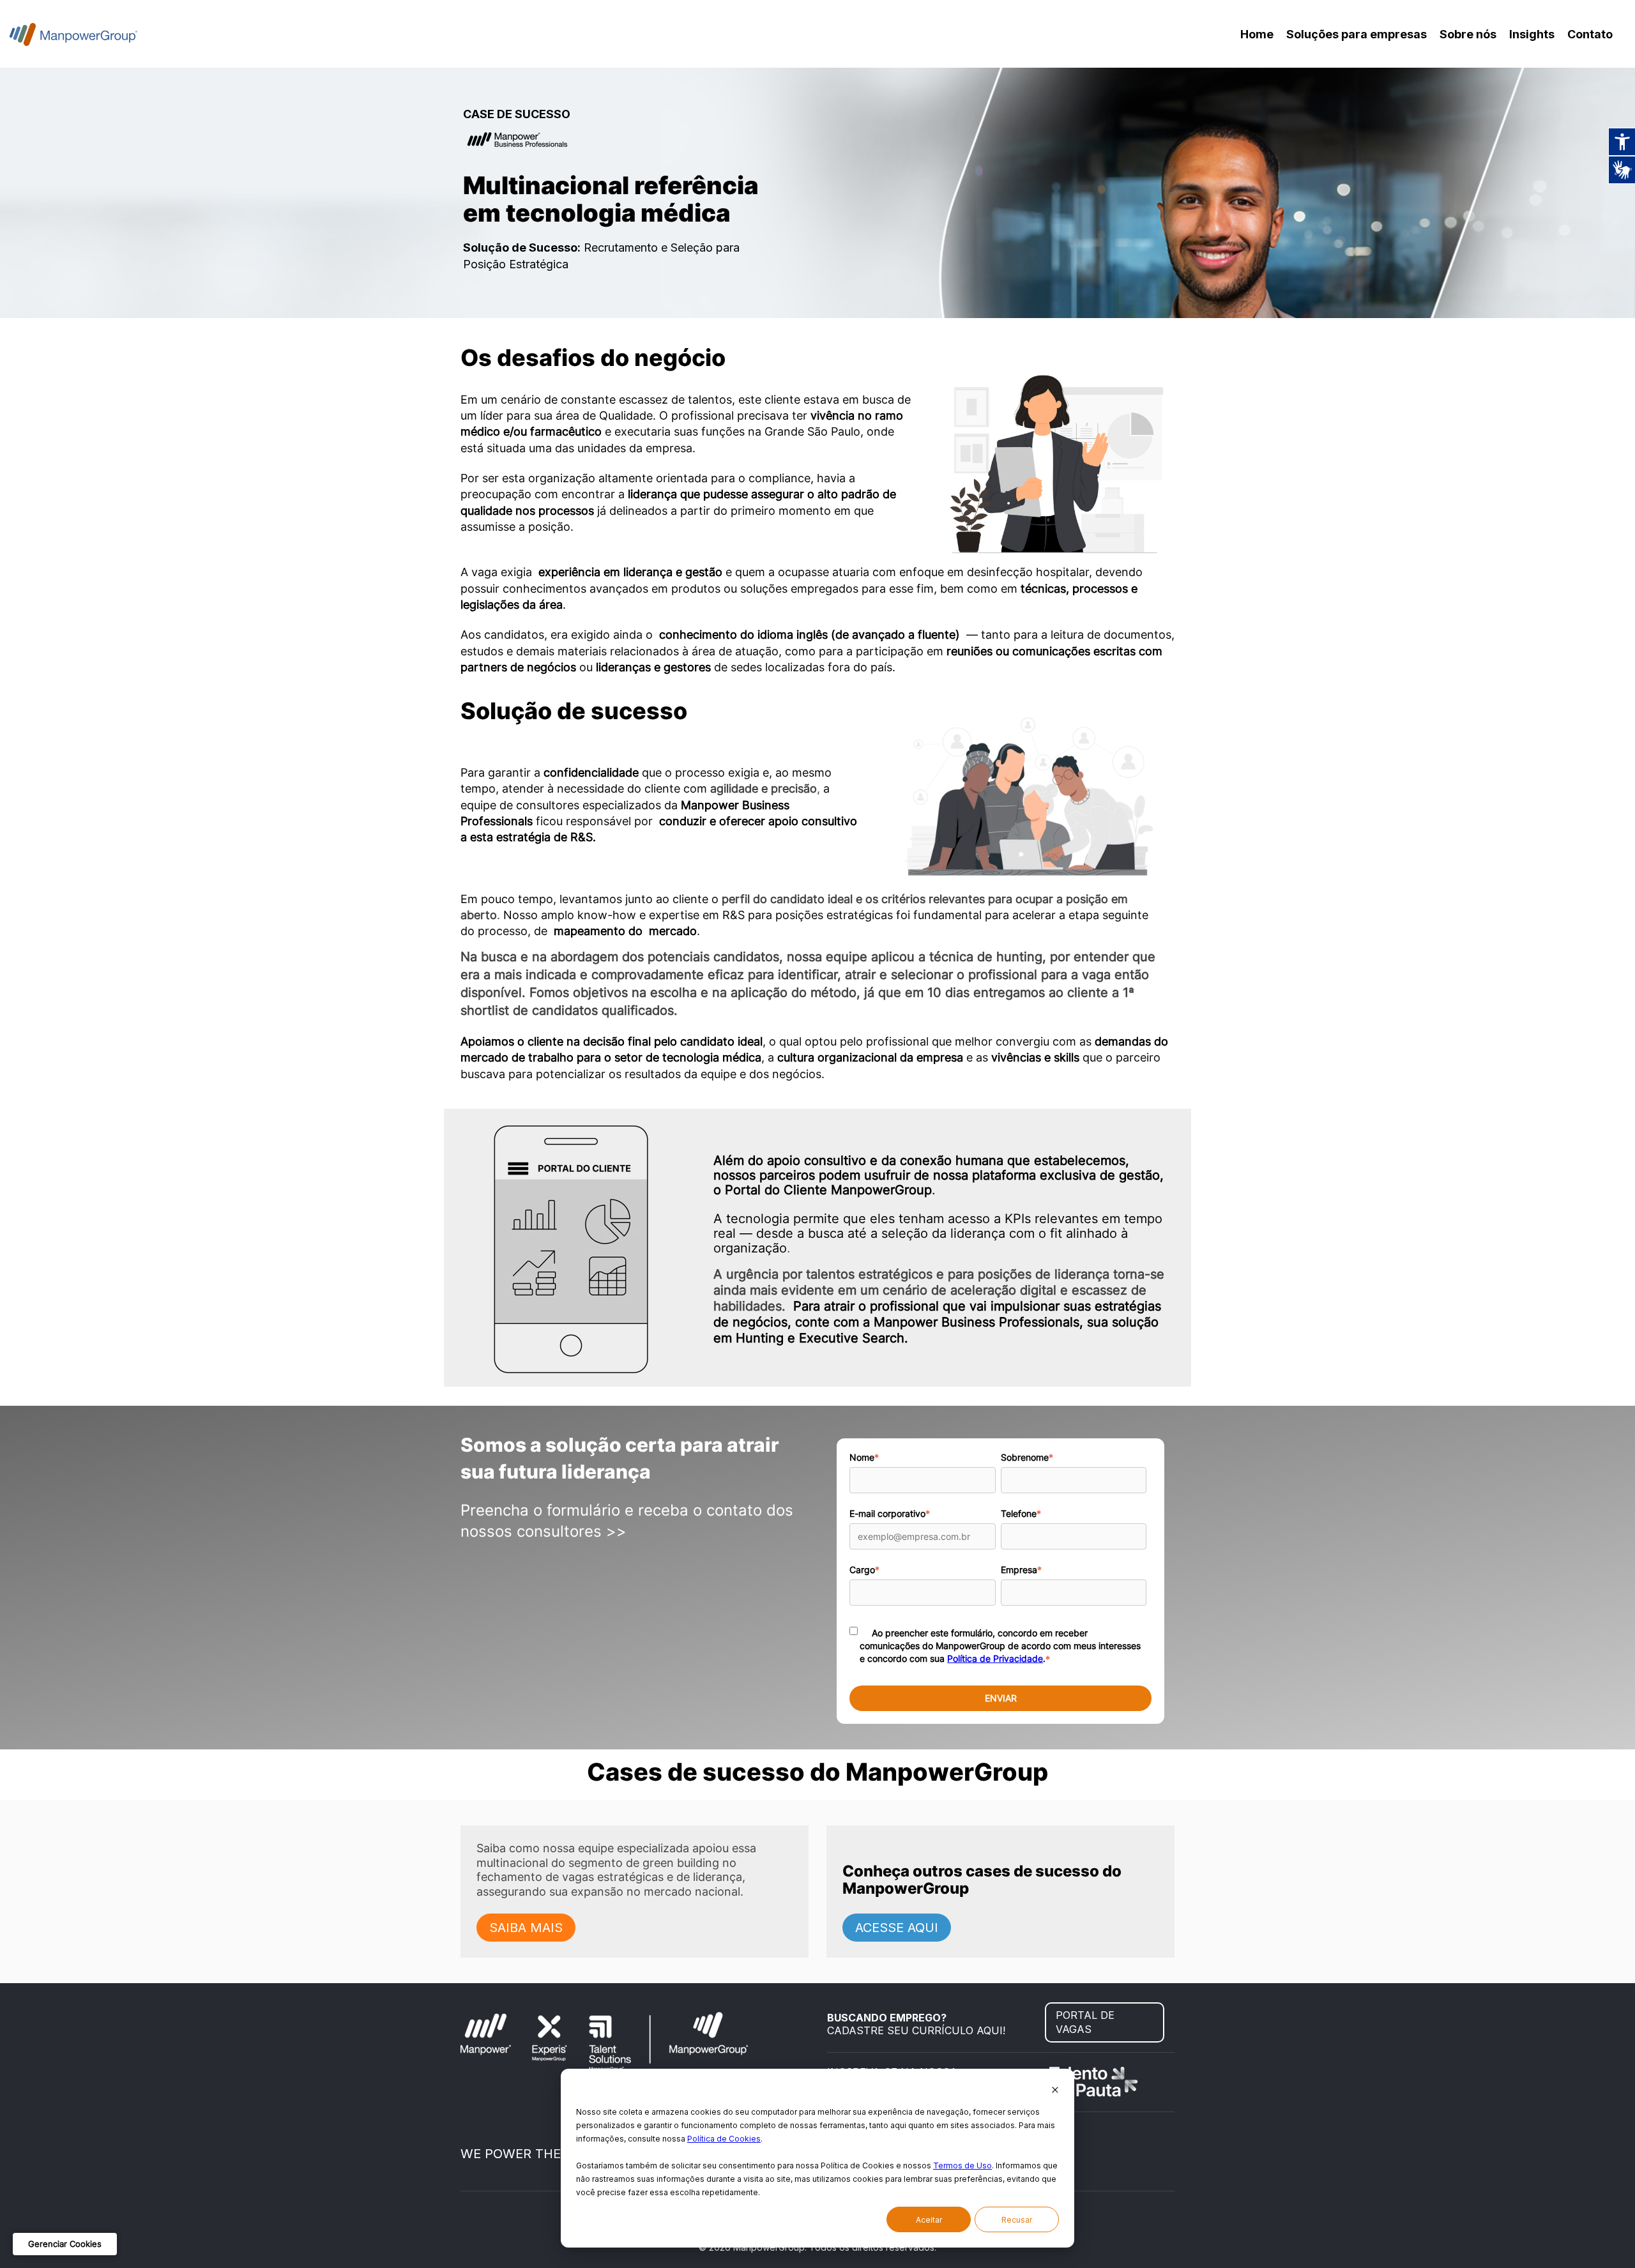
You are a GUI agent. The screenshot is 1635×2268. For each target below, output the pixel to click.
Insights (1532, 34)
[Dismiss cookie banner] (1055, 2091)
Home (1257, 34)
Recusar (1017, 2220)
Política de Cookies (724, 2139)
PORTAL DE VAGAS (1085, 2022)
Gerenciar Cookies (65, 2244)
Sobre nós (1468, 34)
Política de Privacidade (995, 1658)
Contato (1590, 34)
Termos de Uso (962, 2165)
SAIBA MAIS (526, 1928)
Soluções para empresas (1357, 34)
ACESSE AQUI (897, 1928)
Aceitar (929, 2220)
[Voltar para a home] (73, 34)
